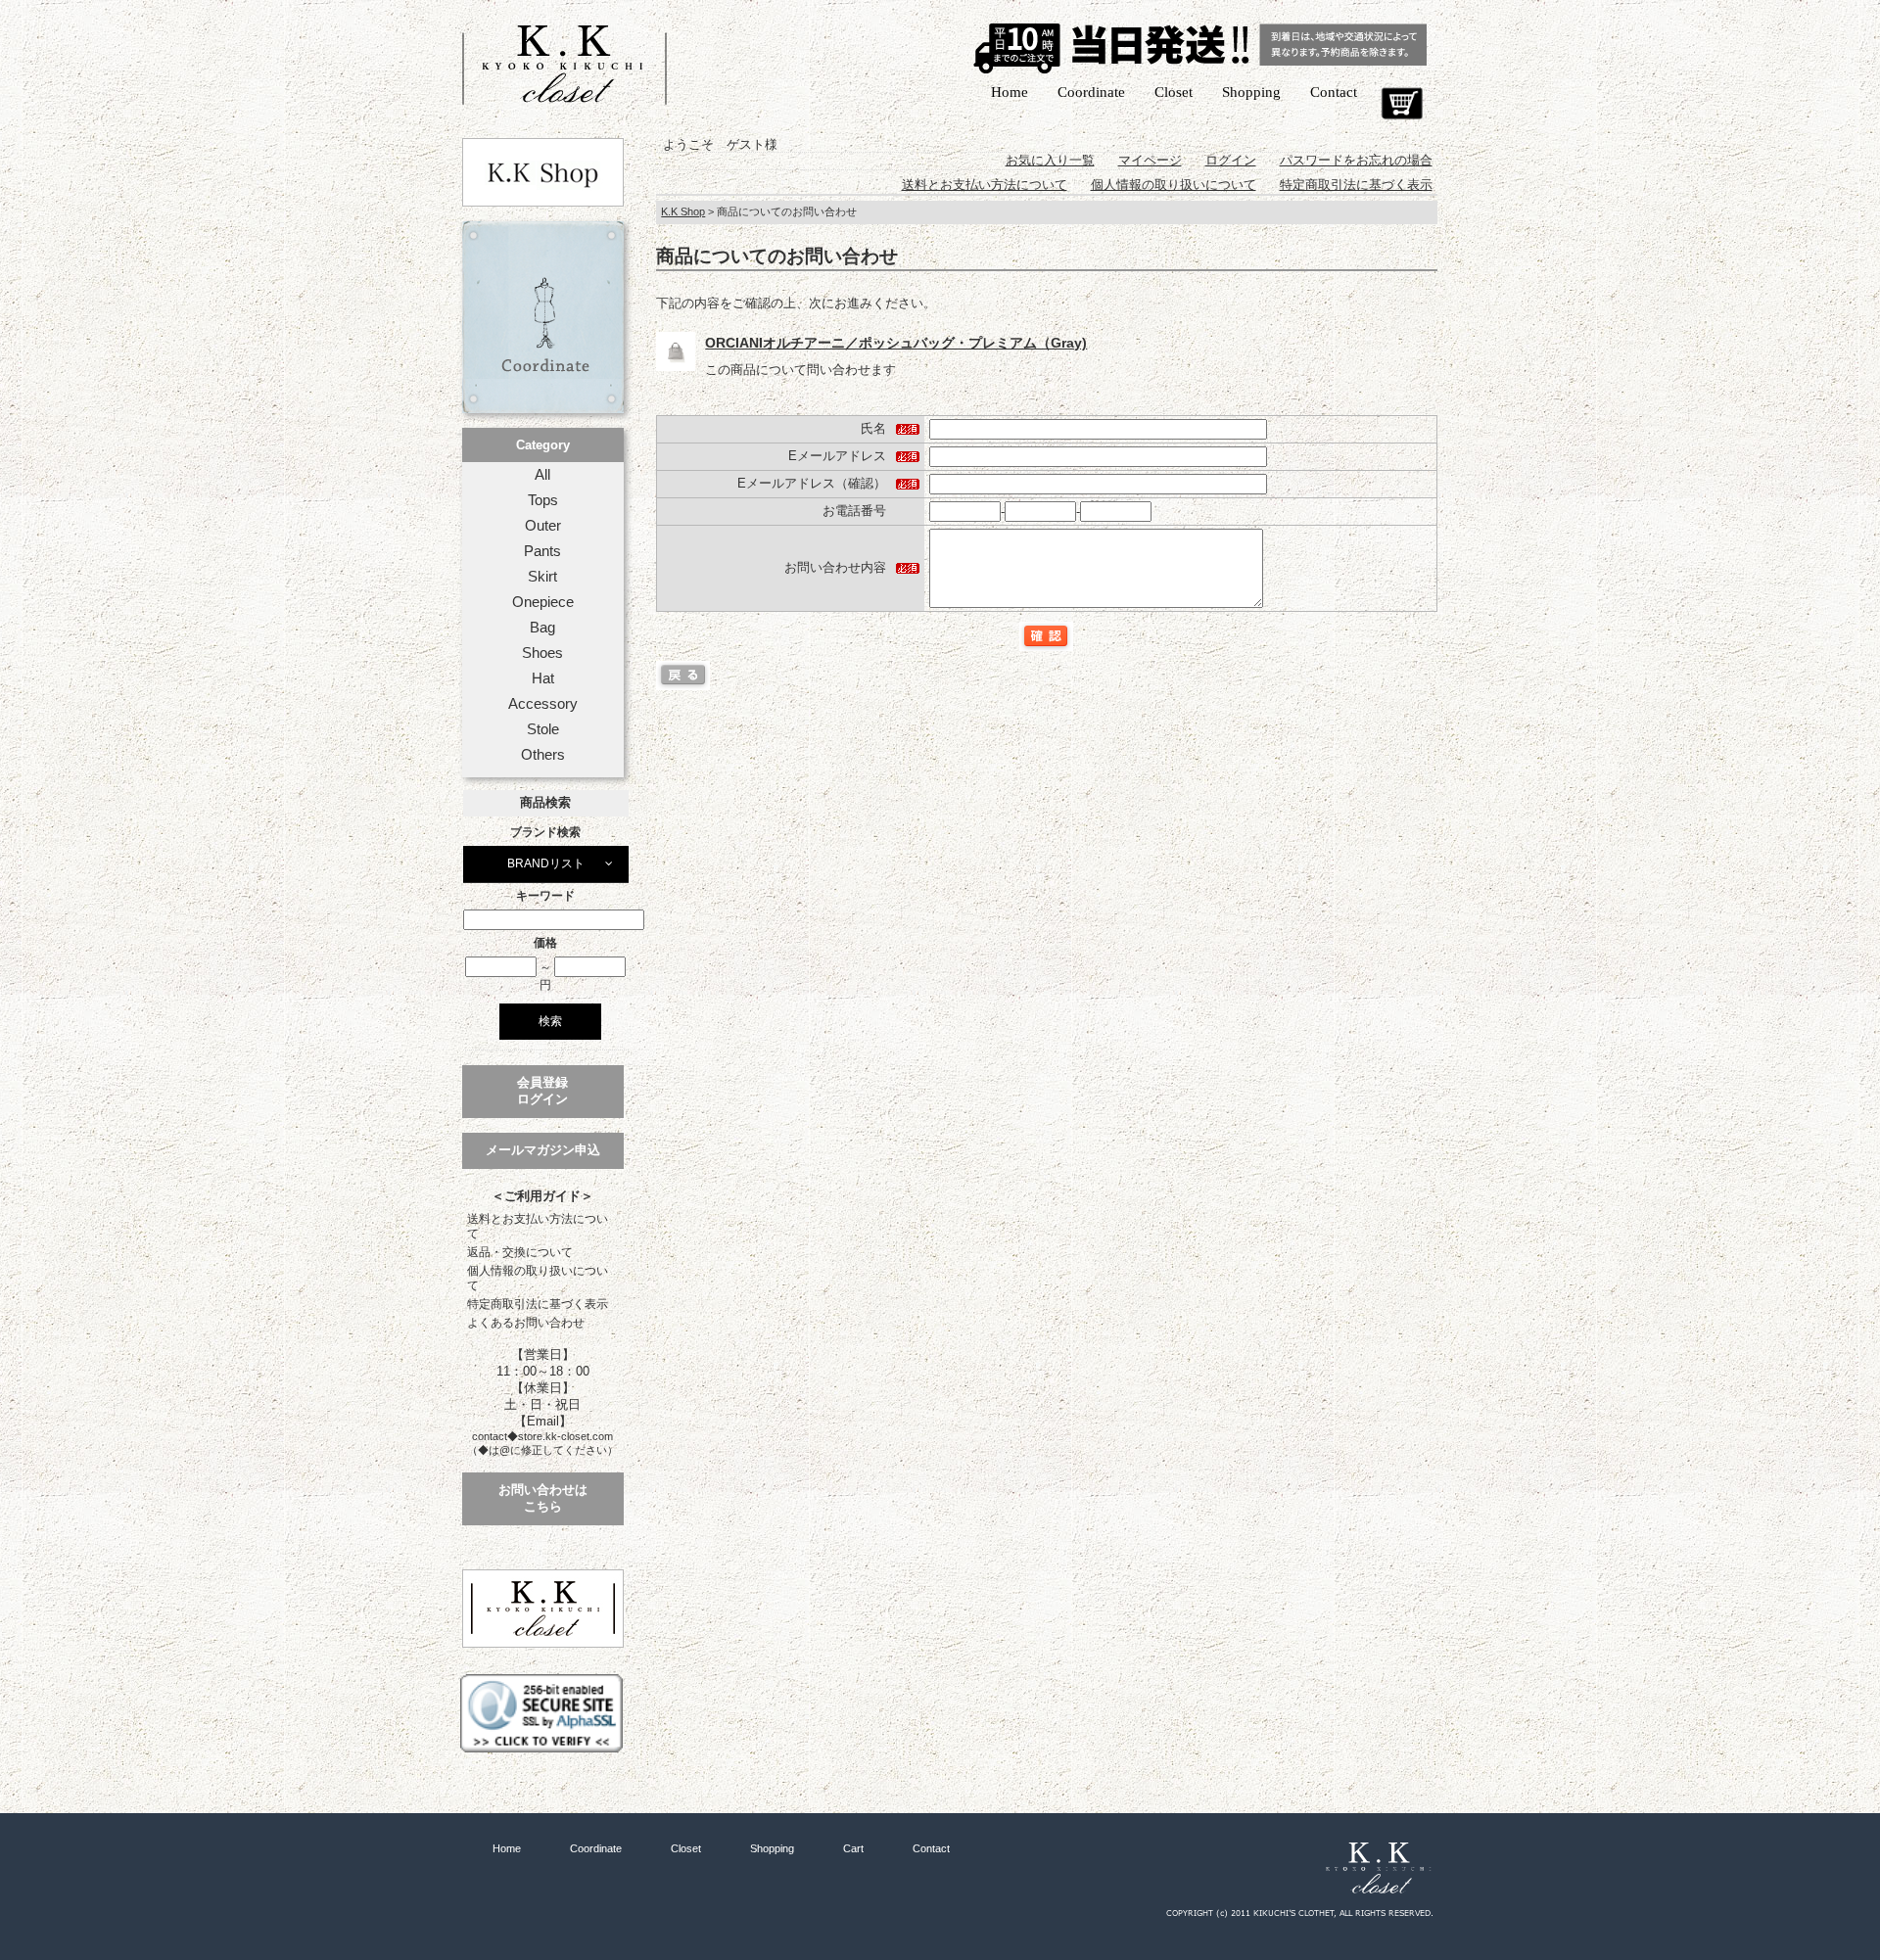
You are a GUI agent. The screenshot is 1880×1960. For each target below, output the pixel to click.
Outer (543, 526)
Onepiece (543, 602)
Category (543, 445)
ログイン (1231, 160)
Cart (1402, 104)
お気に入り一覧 (1050, 160)
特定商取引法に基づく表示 (538, 1304)
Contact (1334, 92)
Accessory (543, 704)
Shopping (1251, 92)
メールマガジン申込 (543, 1150)
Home (1010, 92)
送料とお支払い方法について (538, 1226)
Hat (543, 678)
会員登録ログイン (542, 1091)
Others (543, 755)
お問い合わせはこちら (543, 1498)
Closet (1174, 92)
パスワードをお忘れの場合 (1356, 160)
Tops (543, 500)
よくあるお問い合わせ (526, 1323)
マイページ (1150, 160)
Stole (543, 729)
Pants (542, 551)
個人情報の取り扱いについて (538, 1278)
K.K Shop (683, 211)
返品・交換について (520, 1252)
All (542, 475)
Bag (542, 628)
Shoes (542, 653)
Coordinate (1091, 92)
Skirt (542, 577)
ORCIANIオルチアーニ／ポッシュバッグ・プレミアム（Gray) (896, 343)
